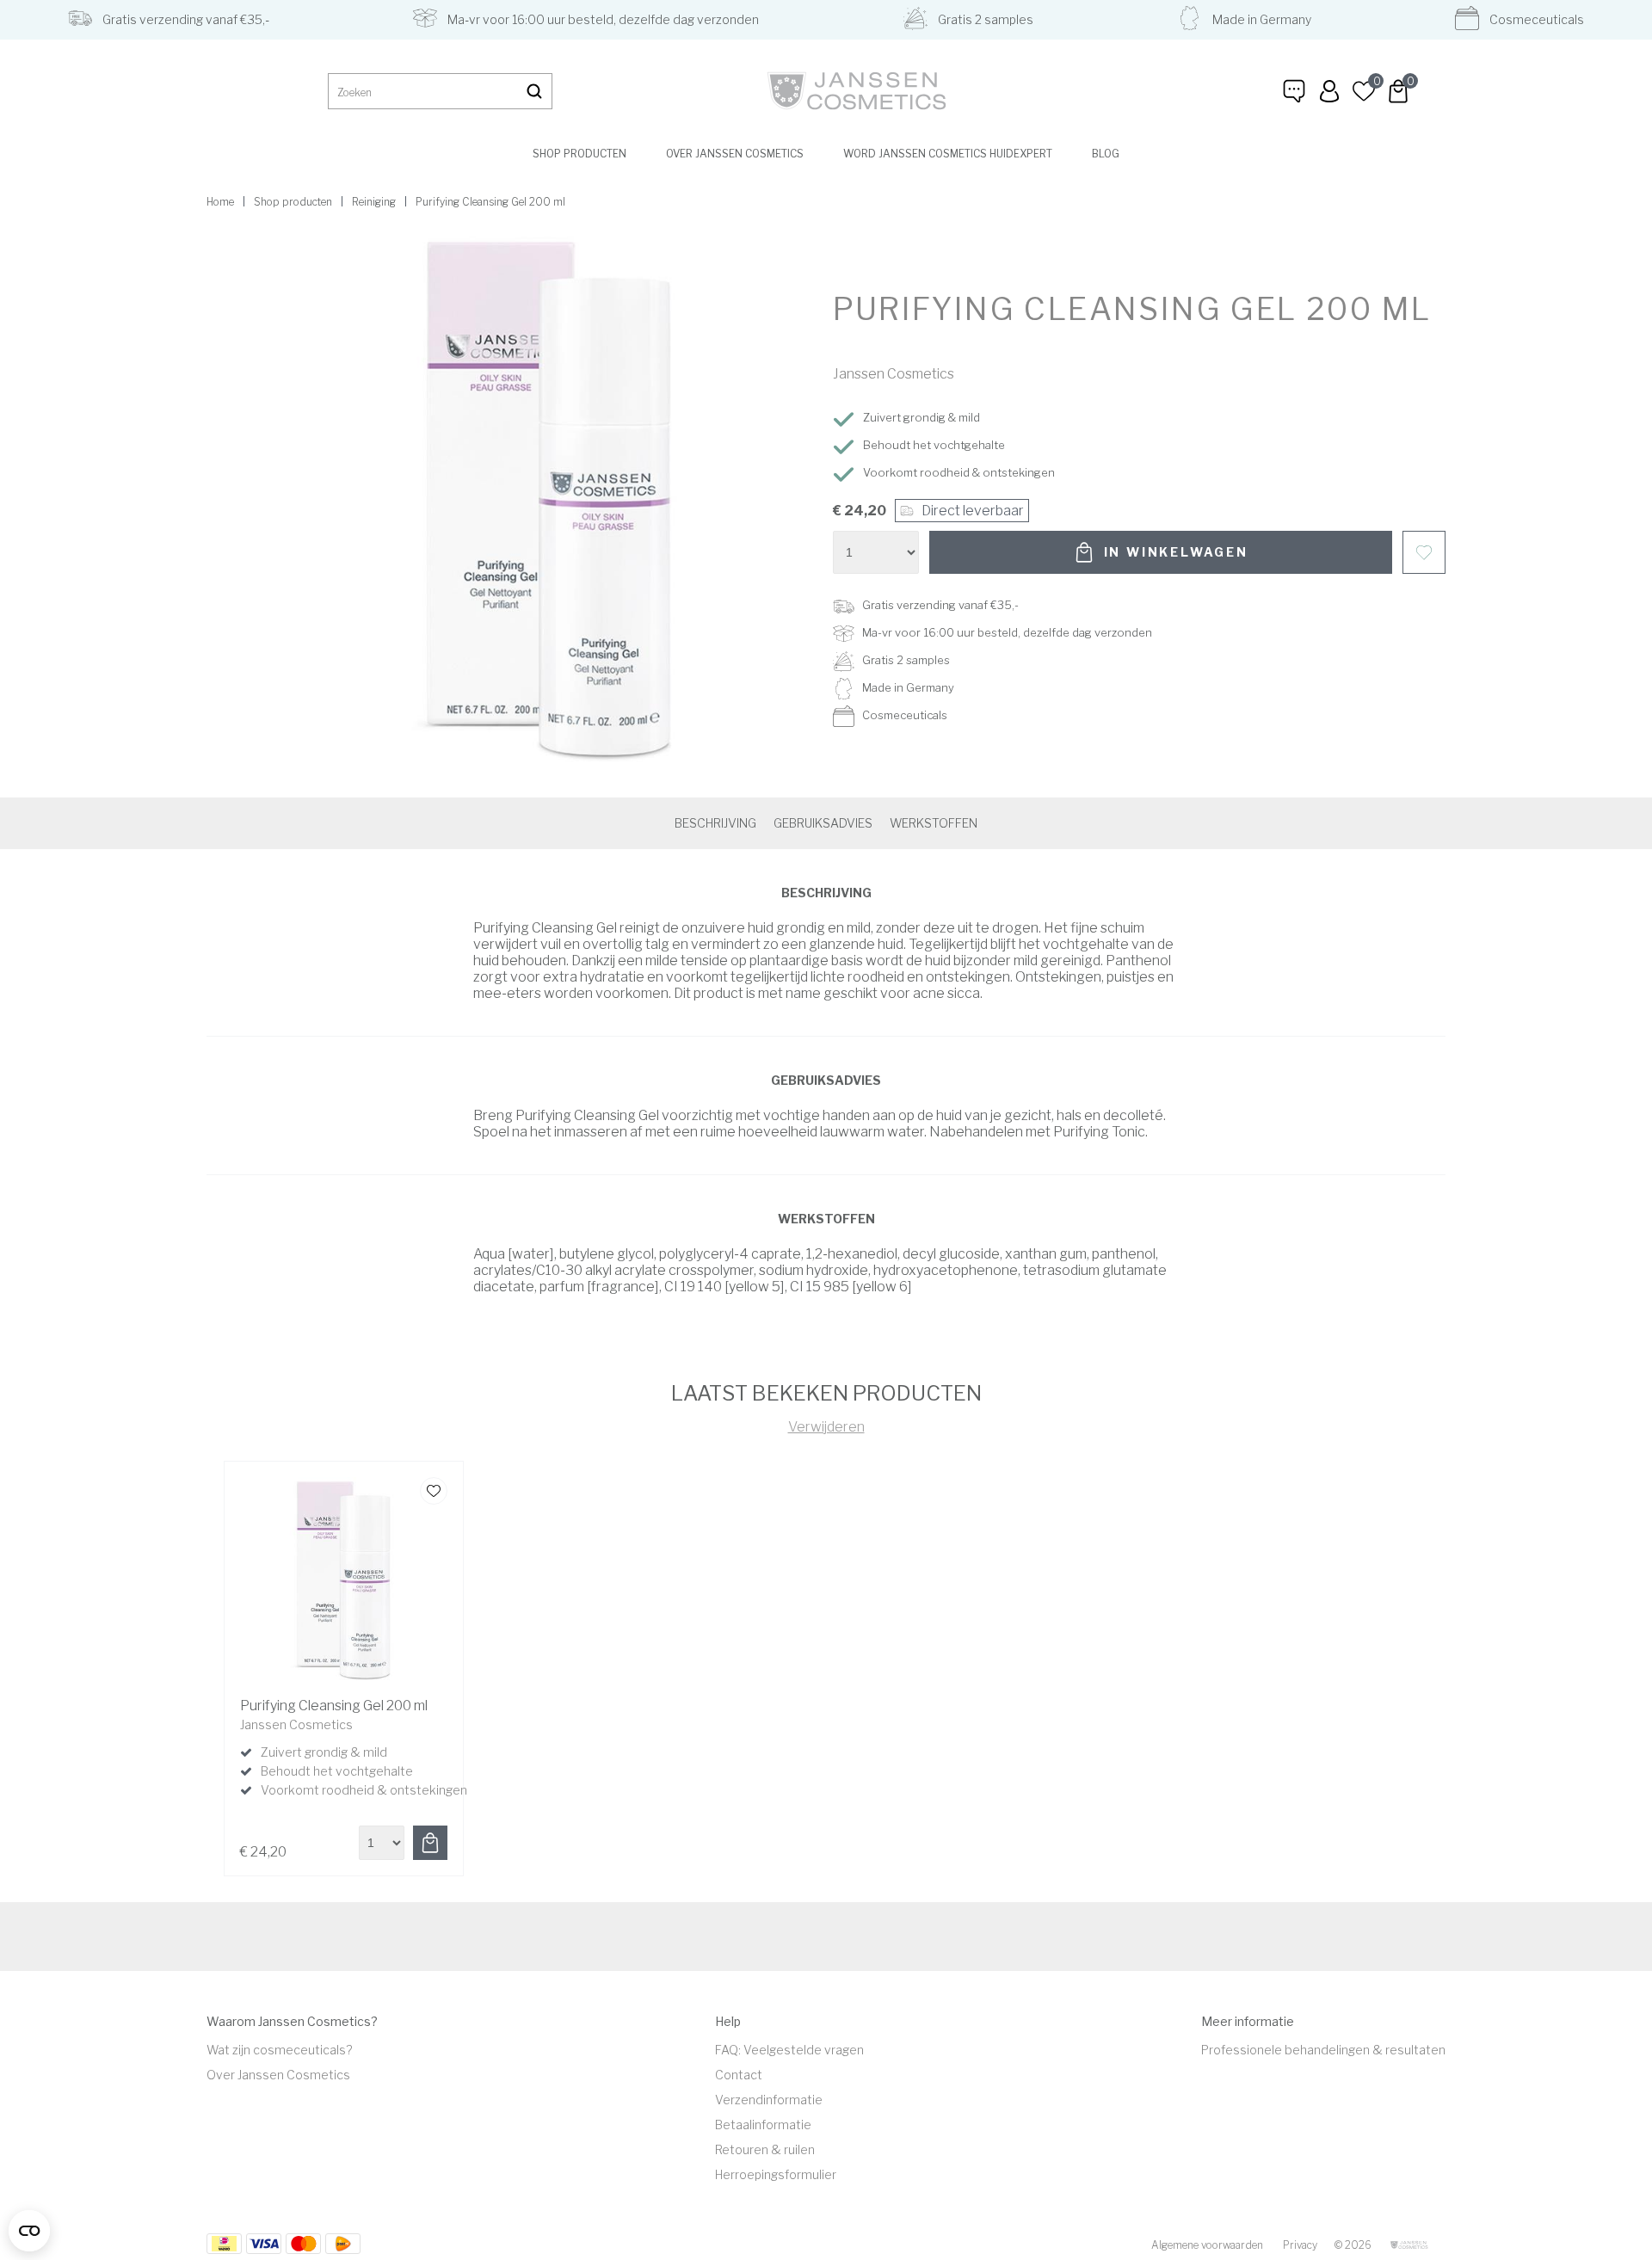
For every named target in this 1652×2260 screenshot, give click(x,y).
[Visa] (303, 2244)
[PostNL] (343, 2244)
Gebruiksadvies (823, 823)
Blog (1106, 154)
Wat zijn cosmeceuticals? (279, 2050)
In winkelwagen (1176, 552)
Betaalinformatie (763, 2125)
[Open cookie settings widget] (29, 2231)
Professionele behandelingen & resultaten (1323, 2050)
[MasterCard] (264, 2244)
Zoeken (534, 91)
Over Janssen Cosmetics (735, 154)
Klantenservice (1295, 91)
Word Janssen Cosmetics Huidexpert (948, 154)
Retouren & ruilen (765, 2149)
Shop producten (579, 154)
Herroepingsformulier (776, 2174)
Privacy (1300, 2245)
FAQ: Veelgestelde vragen (789, 2050)
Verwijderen (826, 1427)
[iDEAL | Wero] (224, 2244)
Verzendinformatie (769, 2100)
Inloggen (1329, 91)
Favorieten (1424, 552)
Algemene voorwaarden (1207, 2245)
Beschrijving (715, 823)
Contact (739, 2075)
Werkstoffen (934, 823)
